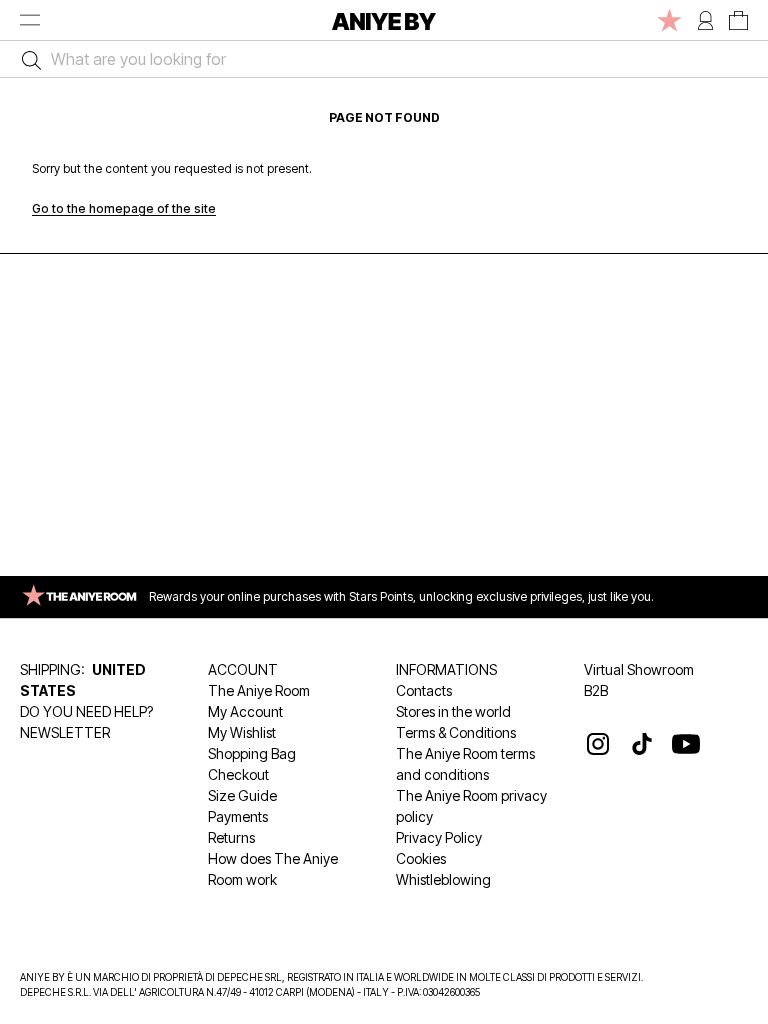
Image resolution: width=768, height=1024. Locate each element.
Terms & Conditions (456, 732)
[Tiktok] (642, 744)
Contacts (424, 690)
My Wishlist (242, 732)
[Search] (26, 59)
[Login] (705, 20)
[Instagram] (598, 744)
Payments (238, 816)
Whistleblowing (443, 879)
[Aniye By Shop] (384, 20)
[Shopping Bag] (738, 20)
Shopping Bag (252, 753)
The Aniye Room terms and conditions (465, 764)
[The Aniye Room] (669, 20)
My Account (245, 711)
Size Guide (242, 795)
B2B (596, 690)
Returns (231, 837)
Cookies (421, 858)
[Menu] (30, 20)
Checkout (238, 774)
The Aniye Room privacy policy (471, 806)
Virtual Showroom (639, 669)
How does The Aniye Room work (273, 869)
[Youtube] (686, 744)
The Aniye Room (259, 690)
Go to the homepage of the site (124, 208)
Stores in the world (453, 711)
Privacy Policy (439, 837)
